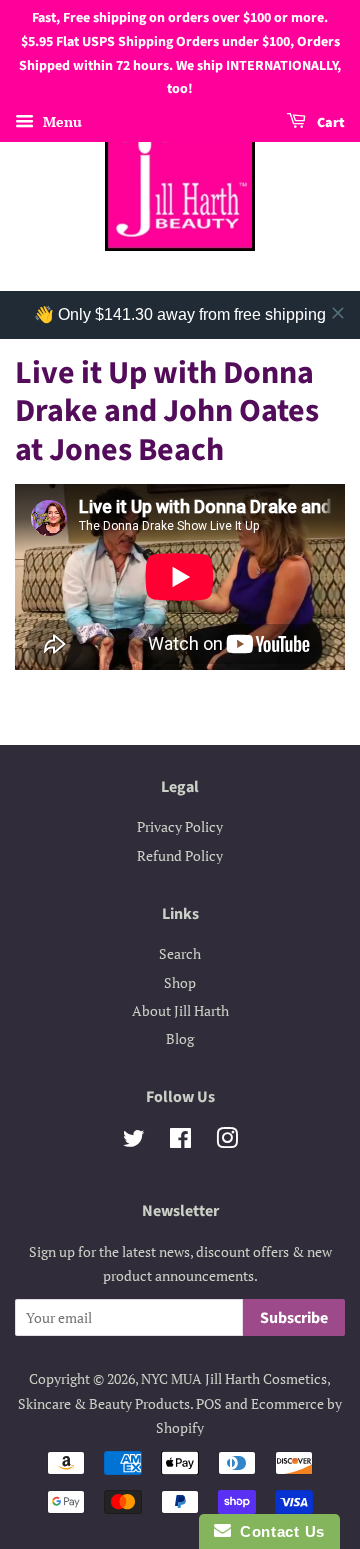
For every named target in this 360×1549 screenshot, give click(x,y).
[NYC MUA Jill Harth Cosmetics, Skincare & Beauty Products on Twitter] (134, 1141)
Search (180, 953)
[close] (338, 313)
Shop (180, 982)
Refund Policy (180, 855)
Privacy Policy (180, 826)
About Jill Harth (180, 1010)
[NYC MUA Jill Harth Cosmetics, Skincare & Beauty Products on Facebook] (180, 1141)
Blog (180, 1038)
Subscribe (294, 1318)
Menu (60, 121)
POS (209, 1403)
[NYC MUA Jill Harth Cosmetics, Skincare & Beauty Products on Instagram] (227, 1141)
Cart (329, 123)
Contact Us (278, 1531)
